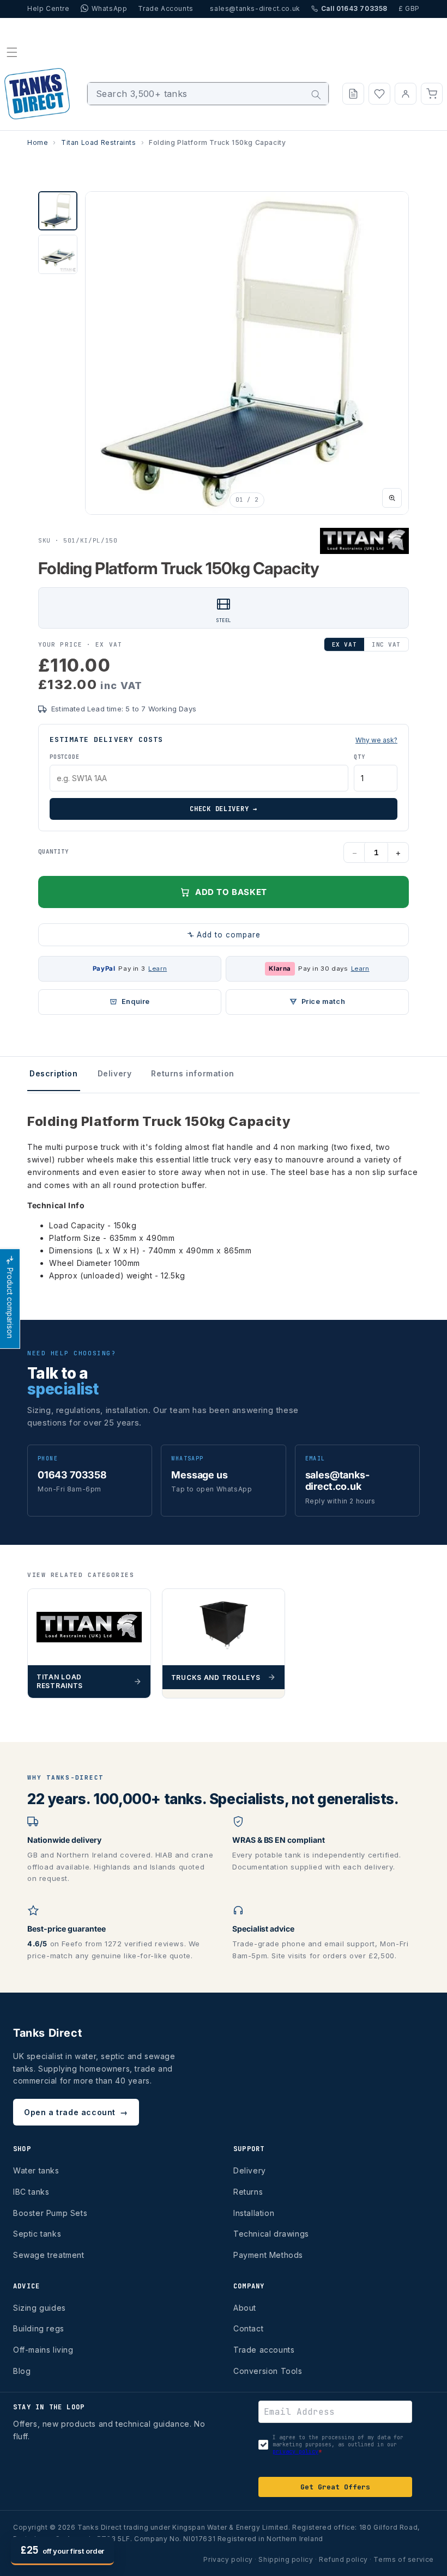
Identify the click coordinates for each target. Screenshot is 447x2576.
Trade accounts (264, 2350)
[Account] (406, 94)
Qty (359, 757)
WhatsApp (110, 8)
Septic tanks (37, 2234)
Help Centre (49, 8)
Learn (158, 969)
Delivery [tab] (115, 1073)
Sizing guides (40, 2308)
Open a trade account (76, 2112)
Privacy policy (228, 2559)
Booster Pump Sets (50, 2213)
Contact (248, 2328)
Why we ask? (376, 740)
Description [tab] (54, 1073)
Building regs (39, 2328)
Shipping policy (286, 2559)
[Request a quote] (353, 94)
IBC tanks (31, 2192)
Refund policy (343, 2559)
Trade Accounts (165, 8)
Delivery (250, 2170)
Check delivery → (224, 809)
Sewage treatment (49, 2255)
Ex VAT (344, 644)
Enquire (136, 1001)
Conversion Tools (268, 2371)
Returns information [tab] (192, 1073)
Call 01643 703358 (354, 8)
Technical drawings (271, 2234)
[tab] (58, 211)
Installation (254, 2213)
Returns (248, 2192)
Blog (22, 2371)
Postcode (64, 757)
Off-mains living (43, 2350)
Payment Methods (268, 2255)
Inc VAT (386, 644)
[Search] (316, 95)
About (245, 2308)
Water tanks (36, 2170)
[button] (12, 52)
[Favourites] (379, 94)
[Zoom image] (392, 498)
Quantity (53, 851)
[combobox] (208, 94)
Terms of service (404, 2559)
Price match (324, 1001)
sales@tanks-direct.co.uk (255, 8)
